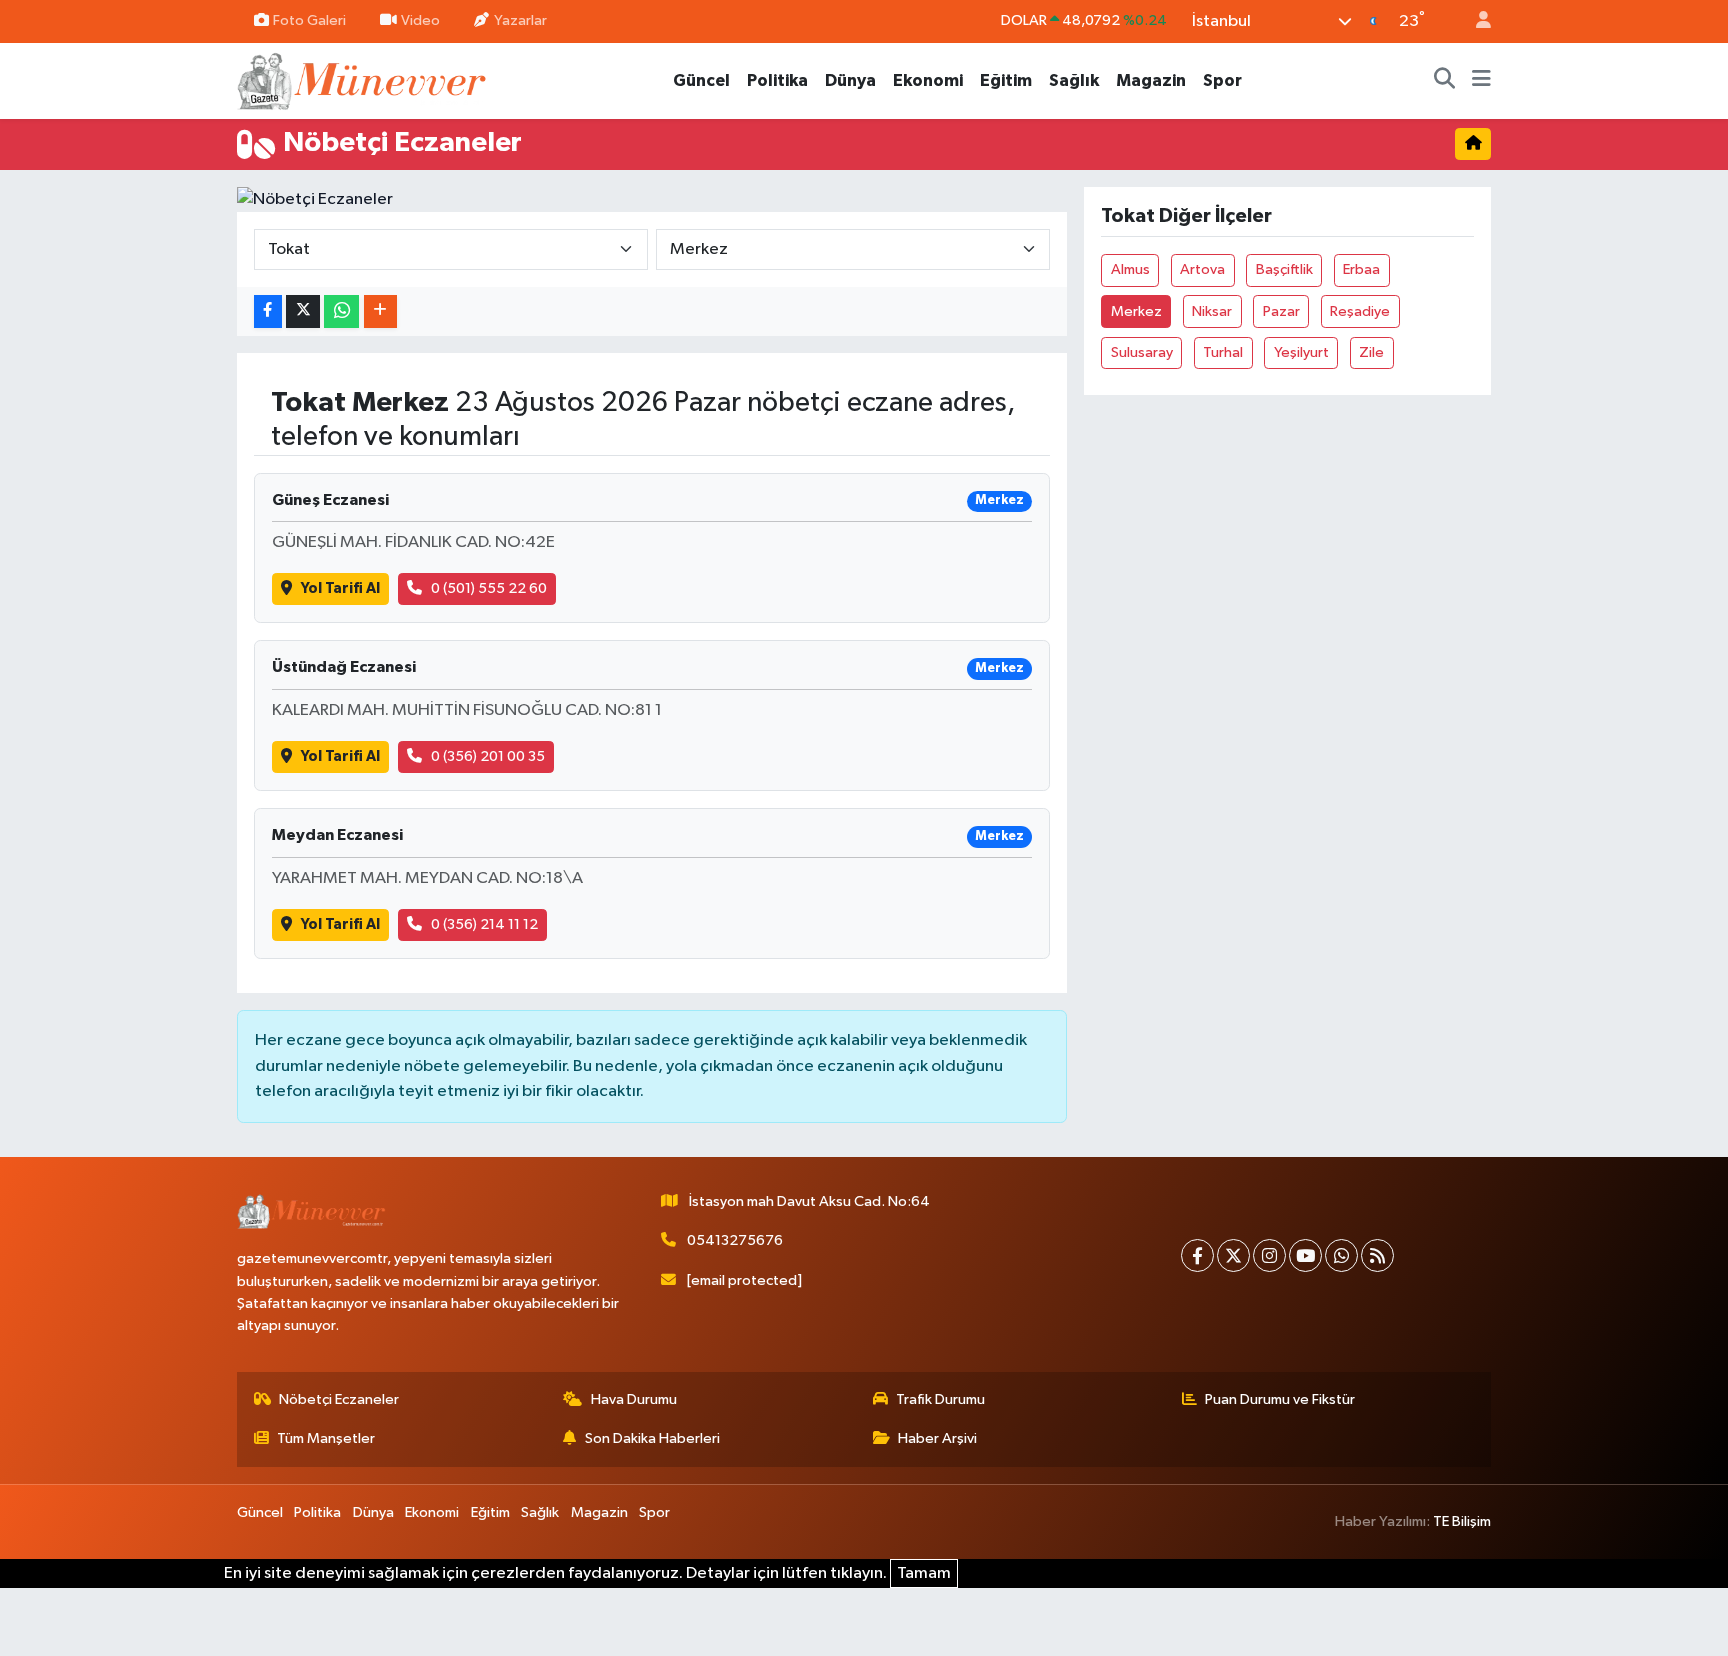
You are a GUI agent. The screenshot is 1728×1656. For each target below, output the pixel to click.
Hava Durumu (634, 1399)
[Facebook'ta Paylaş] (268, 311)
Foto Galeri (309, 20)
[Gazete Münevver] (363, 79)
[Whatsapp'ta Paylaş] (341, 311)
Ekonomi (928, 80)
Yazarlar (520, 20)
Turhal (1223, 352)
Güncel (701, 80)
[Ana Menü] (1481, 81)
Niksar (1212, 311)
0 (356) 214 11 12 (484, 924)
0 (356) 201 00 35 (488, 756)
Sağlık (1074, 80)
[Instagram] (1269, 1255)
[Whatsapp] (1341, 1255)
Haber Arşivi (937, 1438)
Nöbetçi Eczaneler (339, 1399)
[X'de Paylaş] (303, 311)
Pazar (1281, 311)
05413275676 (735, 1240)
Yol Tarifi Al (340, 588)
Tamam (924, 1573)
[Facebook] (1197, 1255)
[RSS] (1377, 1255)
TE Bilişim (1462, 1521)
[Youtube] (1305, 1255)
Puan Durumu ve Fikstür (1280, 1399)
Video (420, 20)
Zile (1371, 352)
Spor (1222, 80)
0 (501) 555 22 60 (489, 588)
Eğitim (1006, 80)
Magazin (1151, 80)
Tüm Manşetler (326, 1438)
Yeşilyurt (1301, 352)
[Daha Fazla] (380, 311)
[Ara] (1445, 81)
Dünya (850, 80)
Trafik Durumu (940, 1399)
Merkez (1136, 311)
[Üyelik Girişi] (1475, 21)
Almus (1130, 269)
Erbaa (1361, 269)
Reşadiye (1360, 311)
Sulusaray (1142, 352)
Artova (1202, 269)
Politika (777, 80)
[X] (1233, 1255)
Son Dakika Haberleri (652, 1438)
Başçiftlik (1284, 269)
